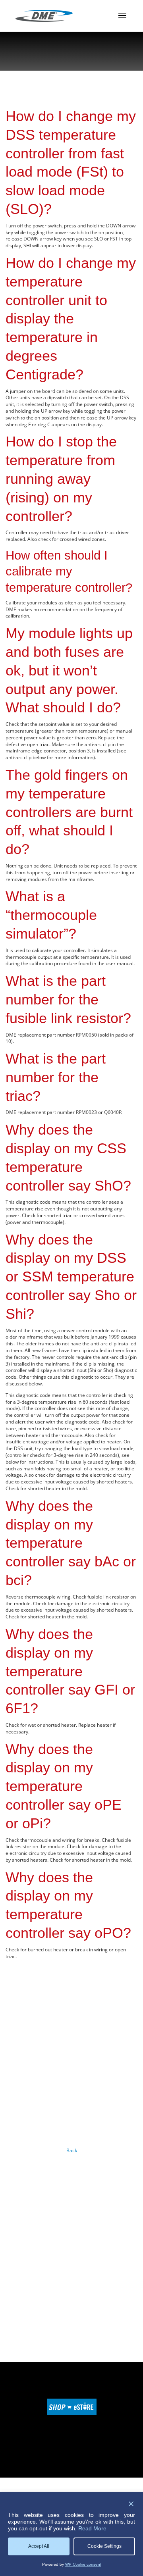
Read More (92, 2528)
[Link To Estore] (72, 2413)
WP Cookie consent (83, 2564)
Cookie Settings (104, 2546)
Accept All (39, 2546)
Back (72, 2150)
